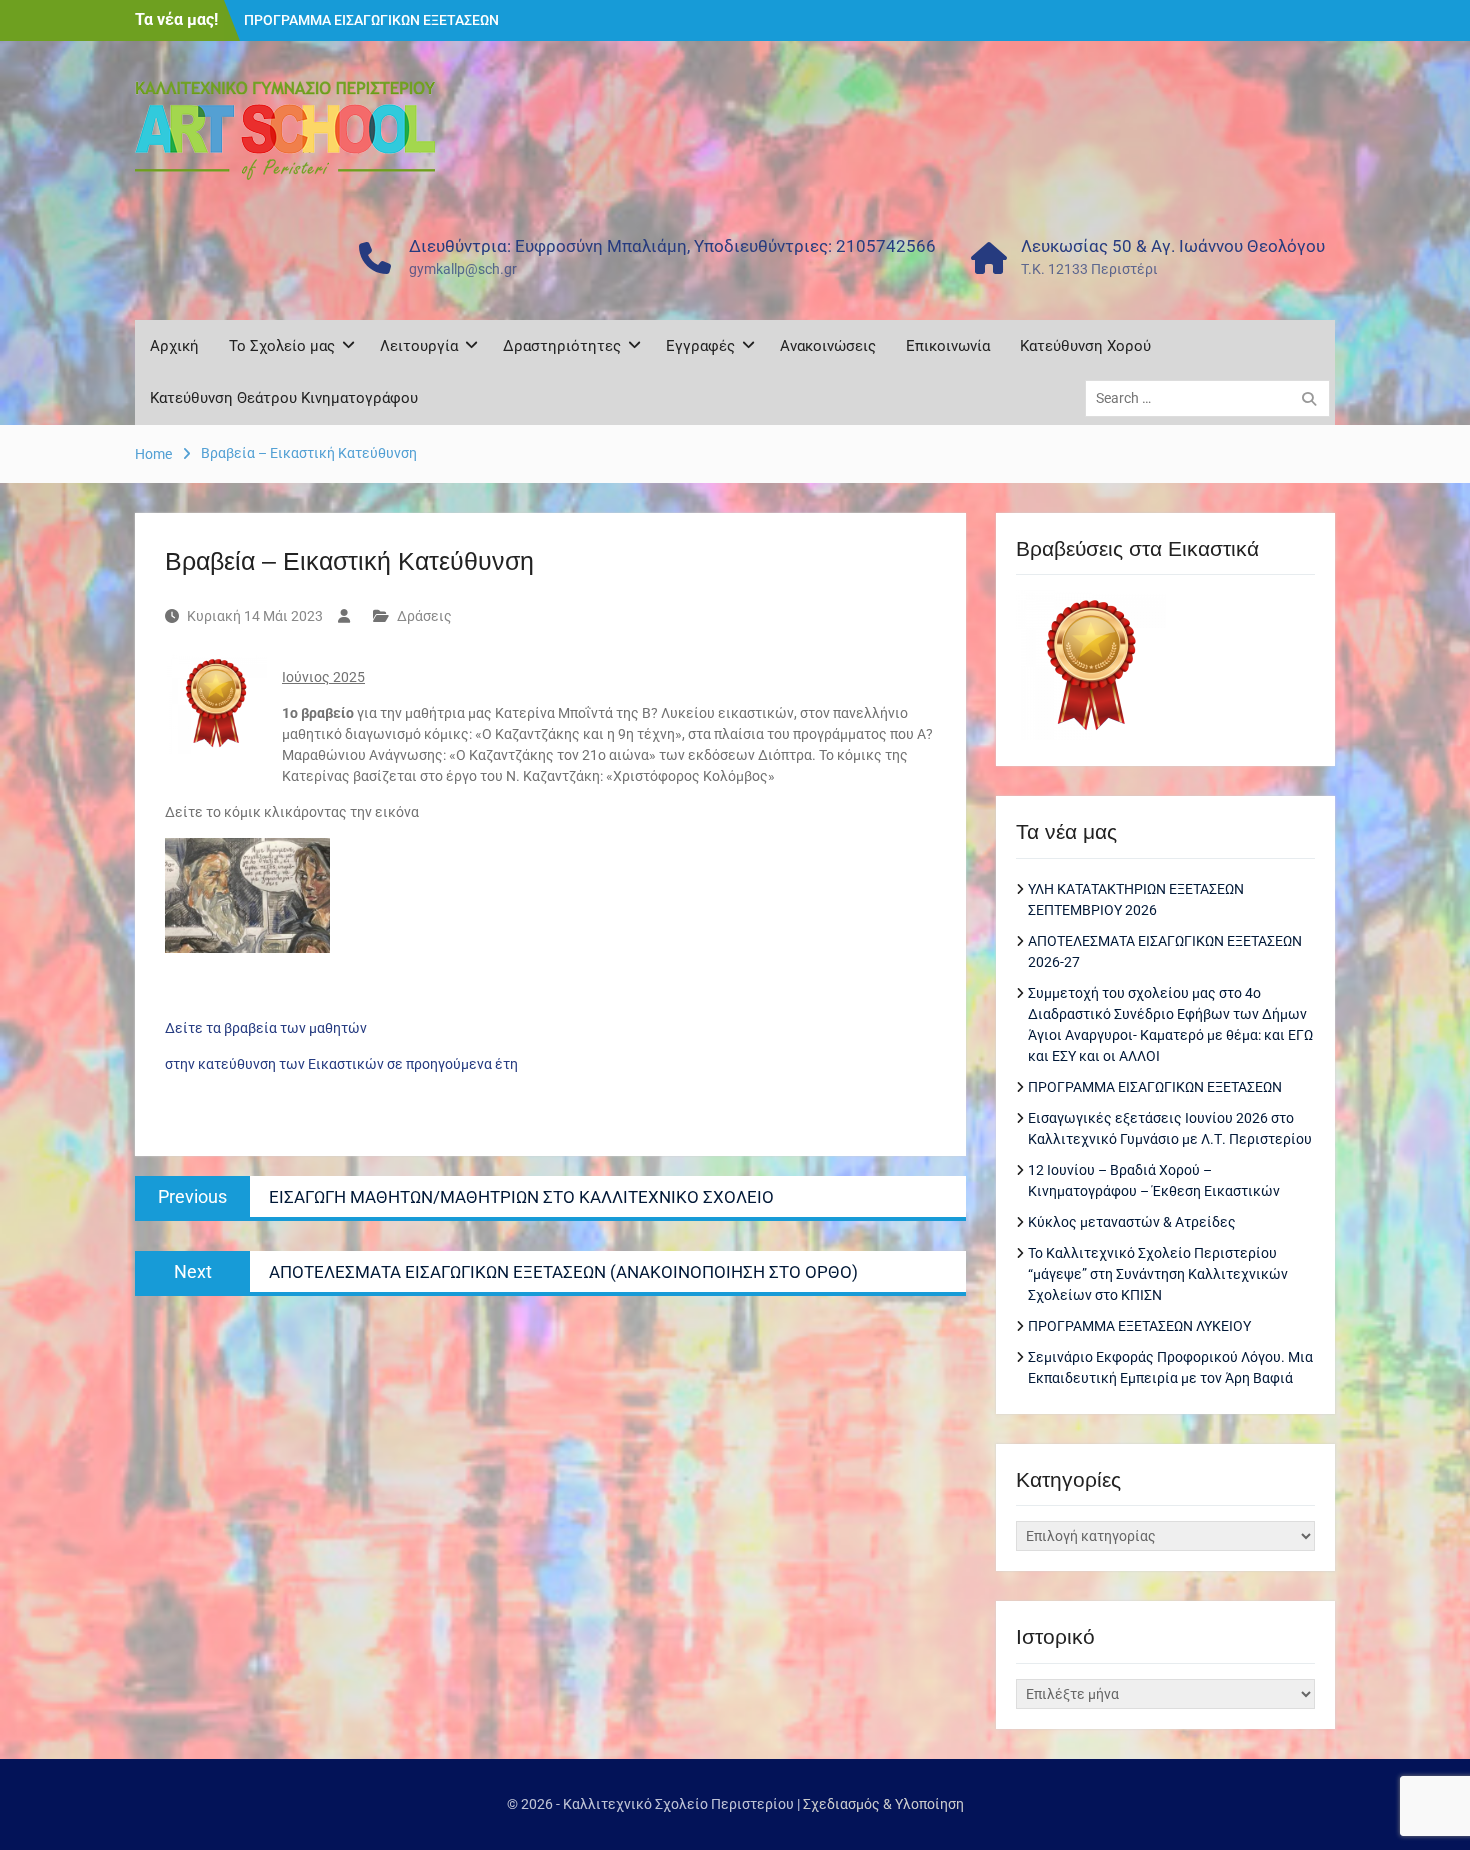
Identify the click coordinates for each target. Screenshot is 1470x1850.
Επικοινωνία (948, 346)
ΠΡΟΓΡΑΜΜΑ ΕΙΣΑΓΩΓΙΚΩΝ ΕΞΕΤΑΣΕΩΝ (371, 19)
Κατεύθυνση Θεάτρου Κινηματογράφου (284, 398)
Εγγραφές (700, 346)
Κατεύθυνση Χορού (1085, 346)
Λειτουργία (419, 346)
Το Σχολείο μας (282, 346)
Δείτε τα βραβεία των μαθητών (266, 1028)
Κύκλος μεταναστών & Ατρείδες (1132, 1222)
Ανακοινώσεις (828, 346)
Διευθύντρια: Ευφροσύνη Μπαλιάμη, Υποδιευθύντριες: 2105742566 (672, 246)
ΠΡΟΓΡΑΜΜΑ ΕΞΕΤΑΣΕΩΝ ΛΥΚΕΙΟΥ (1139, 1326)
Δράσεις (424, 616)
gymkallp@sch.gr (463, 269)
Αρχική (174, 346)
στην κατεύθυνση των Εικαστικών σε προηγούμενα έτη (341, 1064)
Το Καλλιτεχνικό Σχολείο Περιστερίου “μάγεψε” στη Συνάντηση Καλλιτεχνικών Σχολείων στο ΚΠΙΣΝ (1158, 1274)
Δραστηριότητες (562, 346)
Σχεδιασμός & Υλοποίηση (883, 1804)
